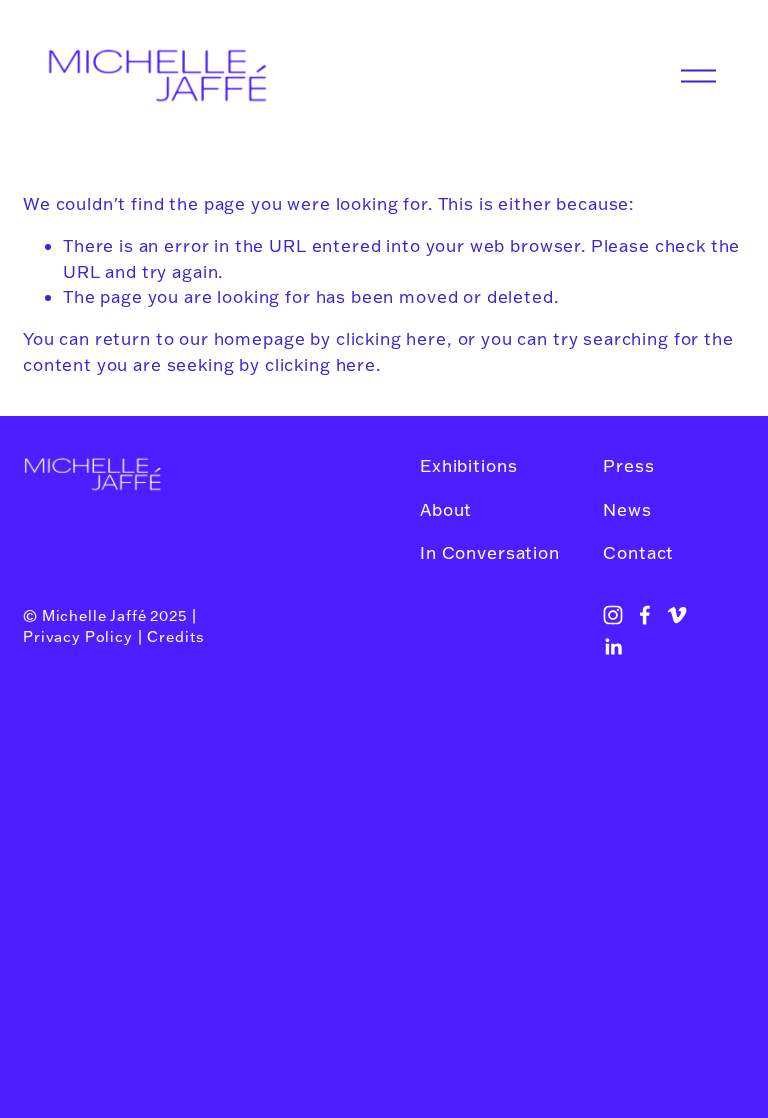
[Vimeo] (677, 615)
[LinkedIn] (613, 647)
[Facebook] (645, 615)
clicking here (391, 338)
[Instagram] (613, 615)
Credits (176, 636)
